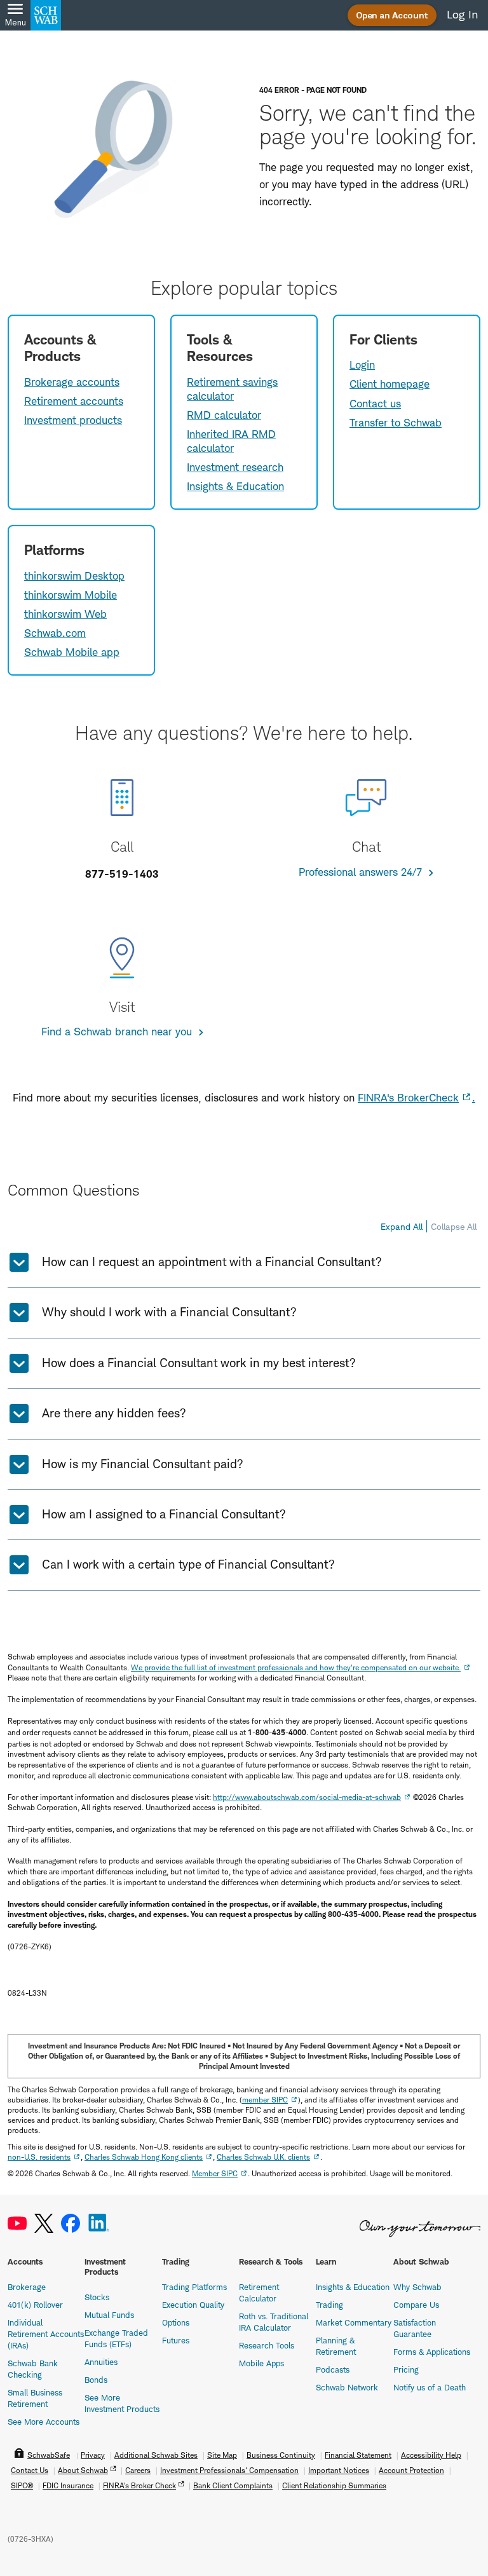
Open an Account (392, 15)
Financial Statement (358, 2455)
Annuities (101, 2362)
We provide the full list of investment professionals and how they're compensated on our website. (296, 1667)
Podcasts (333, 2369)
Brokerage (27, 2287)
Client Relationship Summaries (334, 2485)
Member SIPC (215, 2173)
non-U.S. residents (39, 2157)
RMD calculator (224, 415)
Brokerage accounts (72, 382)
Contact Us (30, 2470)
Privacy (93, 2455)
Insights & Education (235, 486)
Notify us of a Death (430, 2387)
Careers (138, 2470)
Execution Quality (193, 2305)
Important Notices (339, 2470)
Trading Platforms (194, 2287)
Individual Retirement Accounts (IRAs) (46, 2334)
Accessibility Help (431, 2455)
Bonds (96, 2380)
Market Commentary (354, 2322)
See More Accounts (44, 2422)
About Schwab (83, 2470)
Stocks (97, 2297)
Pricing (406, 2369)
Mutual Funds (109, 2315)
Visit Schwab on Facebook (71, 2224)
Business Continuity (281, 2455)
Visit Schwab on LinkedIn (99, 2224)
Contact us (375, 404)
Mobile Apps (261, 2363)
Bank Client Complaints (233, 2485)
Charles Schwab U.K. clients (263, 2157)
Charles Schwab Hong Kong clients (144, 2157)
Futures (176, 2340)
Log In (462, 15)
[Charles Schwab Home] (46, 15)
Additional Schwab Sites (156, 2455)
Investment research (235, 467)
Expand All (402, 1226)
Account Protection (411, 2470)
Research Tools (267, 2345)
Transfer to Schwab (396, 423)
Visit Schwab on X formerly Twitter (44, 2224)
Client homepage (390, 384)
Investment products (73, 420)
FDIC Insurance (68, 2485)
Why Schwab (417, 2287)
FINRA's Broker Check (139, 2485)
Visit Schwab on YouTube (17, 2224)
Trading (329, 2305)
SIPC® (22, 2485)
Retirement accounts (74, 401)
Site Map (222, 2455)
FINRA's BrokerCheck (408, 1098)
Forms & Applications (432, 2352)
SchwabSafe (49, 2455)
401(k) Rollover (35, 2305)
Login (362, 365)
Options (176, 2322)
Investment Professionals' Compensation (229, 2470)
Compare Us (416, 2305)
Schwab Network (347, 2387)
